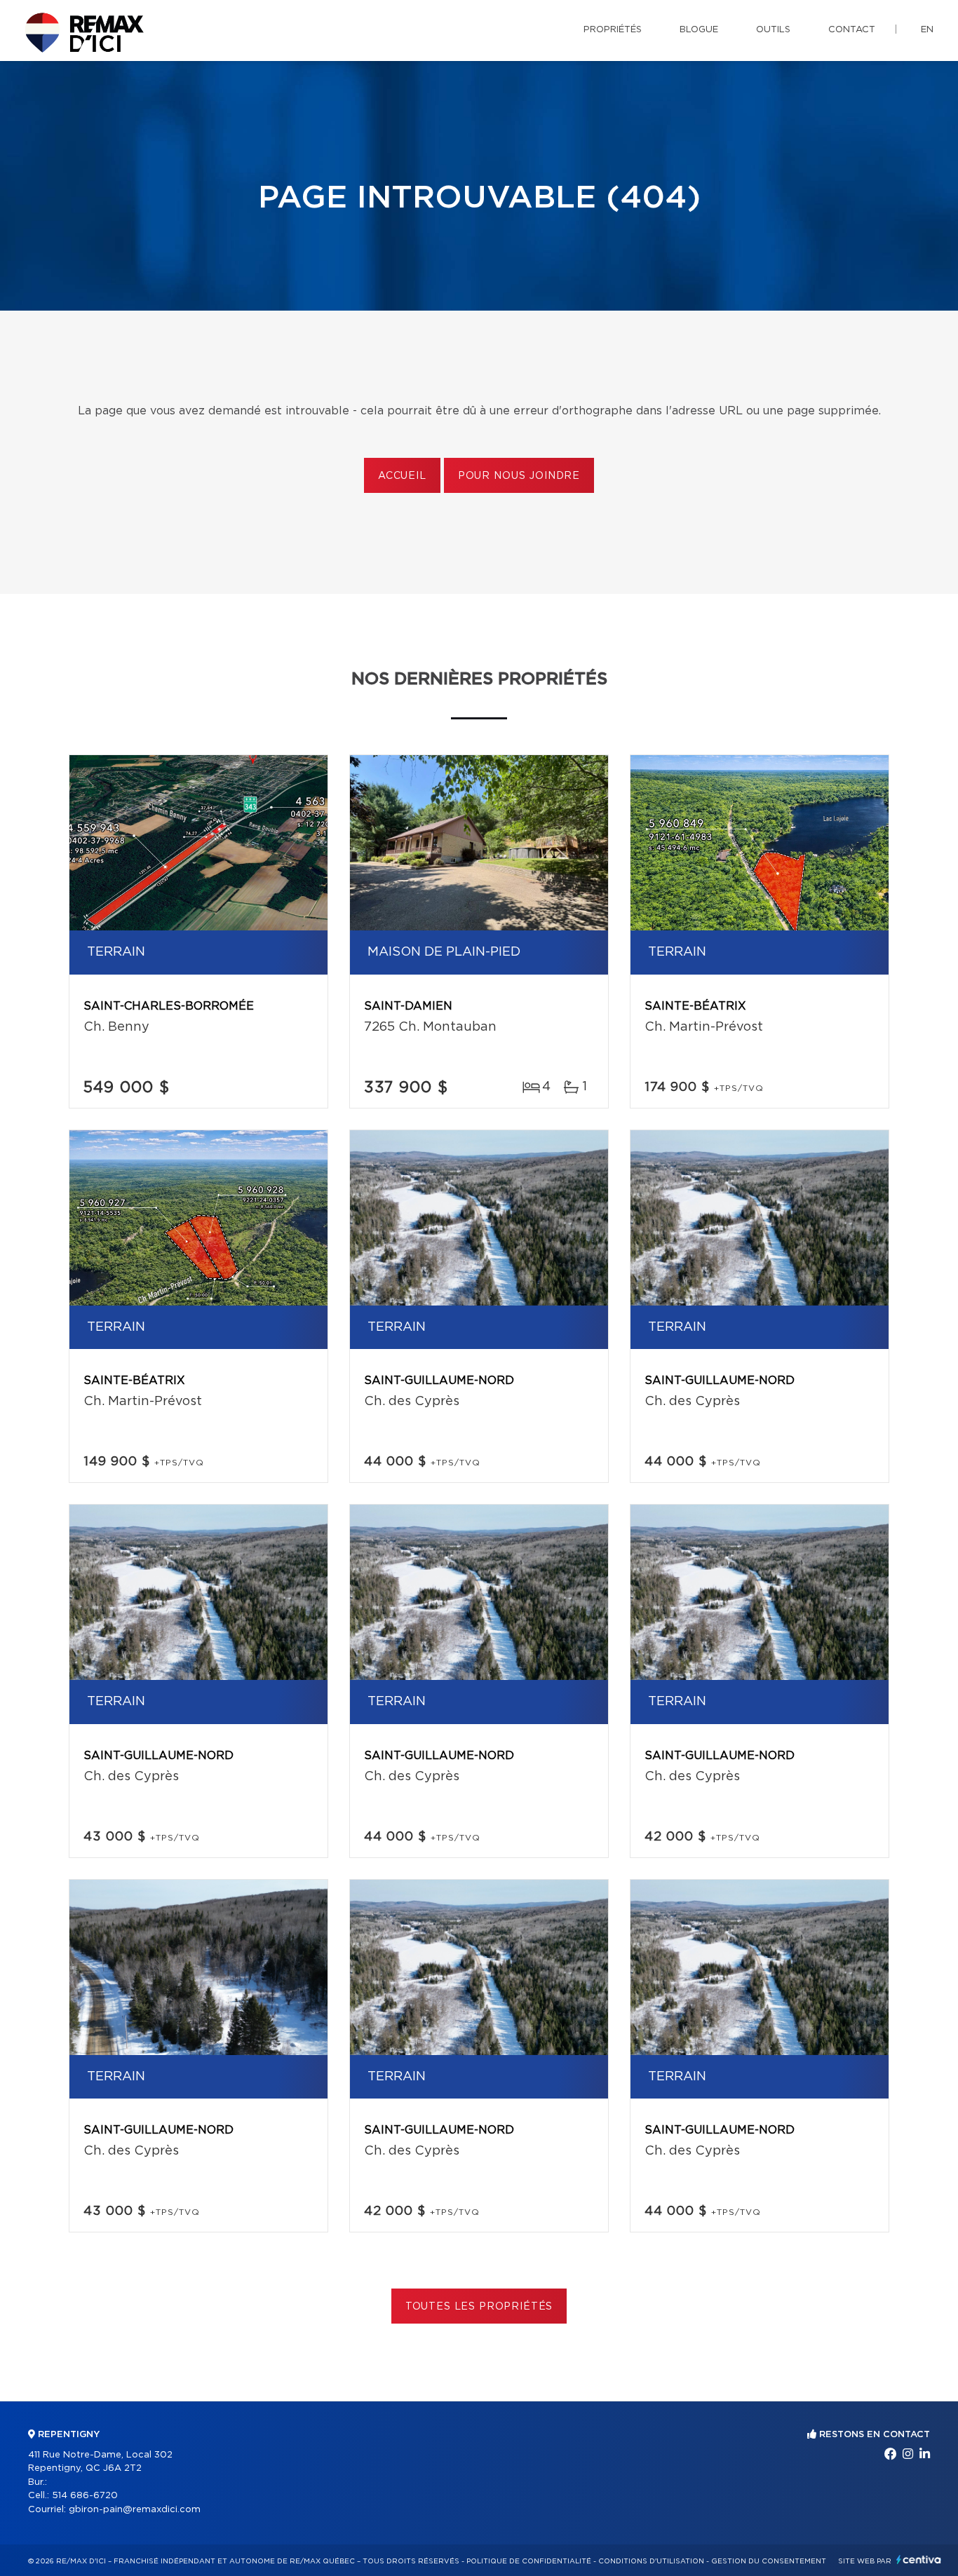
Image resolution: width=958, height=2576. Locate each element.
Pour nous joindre (519, 476)
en (927, 30)
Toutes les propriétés (479, 2307)
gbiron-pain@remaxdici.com (135, 2510)
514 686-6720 (85, 2496)
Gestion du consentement (769, 2561)
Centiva (919, 2560)
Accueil (402, 476)
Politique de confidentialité (529, 2561)
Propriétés (613, 30)
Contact (852, 30)
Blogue (699, 30)
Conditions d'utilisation (651, 2561)
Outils (773, 30)
